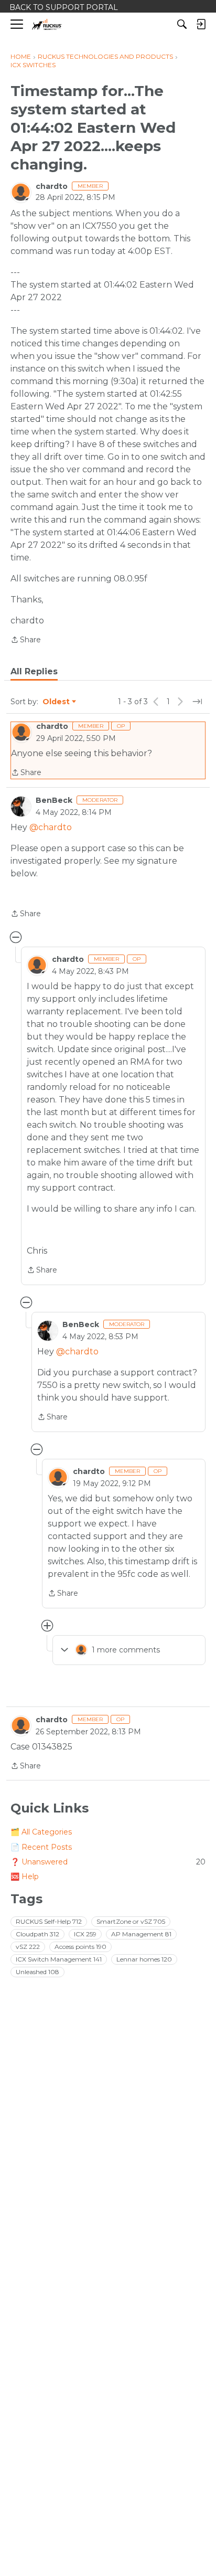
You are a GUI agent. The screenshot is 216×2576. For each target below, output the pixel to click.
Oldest (57, 702)
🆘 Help (25, 1877)
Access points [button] (80, 1947)
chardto (52, 186)
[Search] (182, 24)
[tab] (34, 672)
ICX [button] (85, 1934)
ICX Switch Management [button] (59, 1959)
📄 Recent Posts (41, 1847)
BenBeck (54, 800)
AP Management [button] (141, 1934)
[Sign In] (201, 24)
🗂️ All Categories (41, 1832)
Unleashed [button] (37, 1972)
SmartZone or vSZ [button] (131, 1921)
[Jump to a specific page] (197, 702)
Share (26, 640)
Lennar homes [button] (144, 1959)
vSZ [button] (28, 1947)
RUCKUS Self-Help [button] (49, 1921)
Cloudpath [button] (37, 1934)
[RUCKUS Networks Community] (47, 24)
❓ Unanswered (108, 1862)
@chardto (51, 827)
